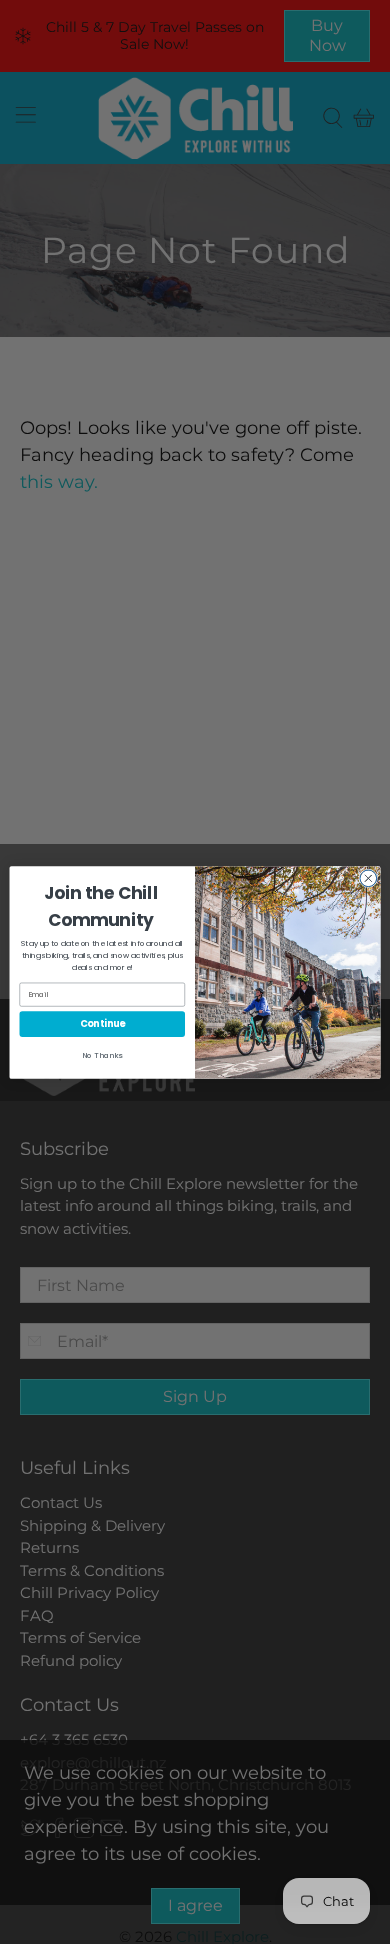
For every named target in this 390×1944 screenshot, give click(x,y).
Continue (102, 1023)
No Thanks (102, 1054)
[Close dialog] (368, 878)
